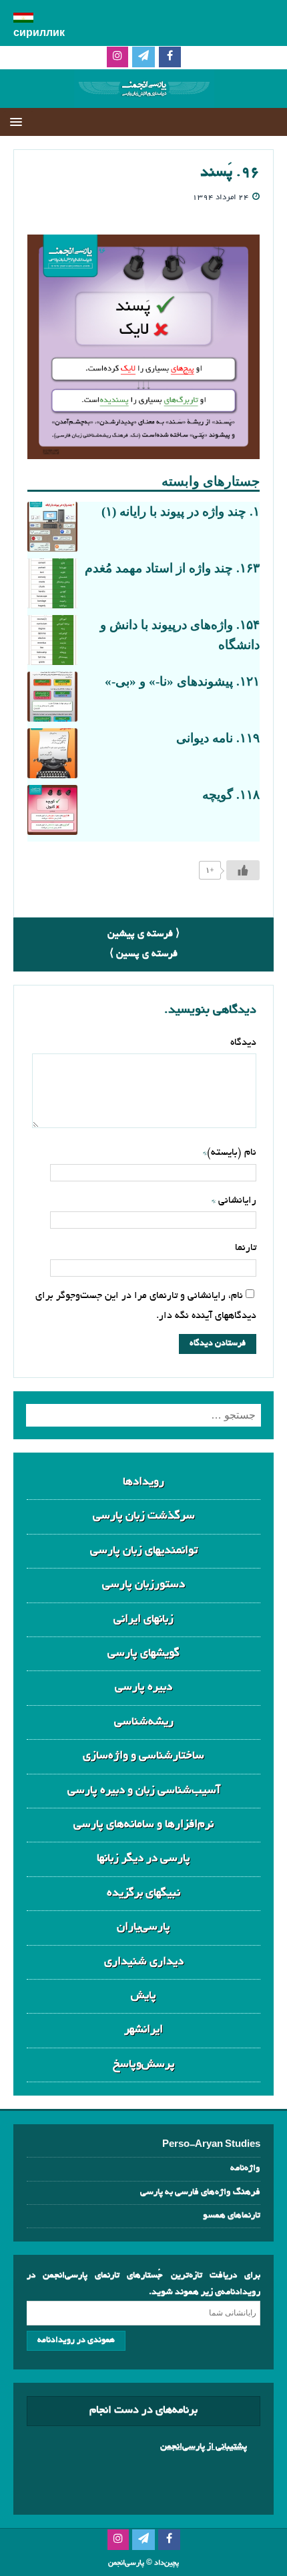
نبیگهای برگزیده (143, 1893)
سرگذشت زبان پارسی (144, 1516)
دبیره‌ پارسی (143, 1687)
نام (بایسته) (232, 1153)
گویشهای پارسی (143, 1653)
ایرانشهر (143, 2030)
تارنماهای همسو (232, 2216)
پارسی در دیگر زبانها (143, 1859)
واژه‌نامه (245, 2169)
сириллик (39, 34)
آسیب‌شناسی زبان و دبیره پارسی (144, 1791)
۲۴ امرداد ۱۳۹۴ (221, 198)
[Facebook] (170, 58)
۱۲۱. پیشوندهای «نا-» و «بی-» (182, 681)
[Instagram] (118, 58)
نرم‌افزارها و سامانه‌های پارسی (143, 1825)
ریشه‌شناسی (144, 1722)
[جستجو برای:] (143, 1415)
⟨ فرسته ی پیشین (143, 934)
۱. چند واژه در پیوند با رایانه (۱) (181, 511)
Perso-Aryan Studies (211, 2145)
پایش (143, 1996)
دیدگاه (243, 1043)
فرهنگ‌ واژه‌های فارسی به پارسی (200, 2193)
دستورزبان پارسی (143, 1585)
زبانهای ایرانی (143, 1619)
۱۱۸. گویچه (231, 795)
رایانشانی (236, 1201)
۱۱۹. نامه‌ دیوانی (218, 738)
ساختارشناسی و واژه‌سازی (143, 1756)
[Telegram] (144, 58)
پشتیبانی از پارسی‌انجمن (204, 2447)
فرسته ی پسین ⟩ (143, 954)
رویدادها (143, 1482)
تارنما (246, 1248)
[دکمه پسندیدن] (243, 870)
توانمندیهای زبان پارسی (144, 1551)
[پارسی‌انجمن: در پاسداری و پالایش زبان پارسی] (143, 98)
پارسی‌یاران (143, 1927)
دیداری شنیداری (144, 1962)
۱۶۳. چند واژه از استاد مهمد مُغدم (172, 568)
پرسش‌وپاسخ (144, 2065)
